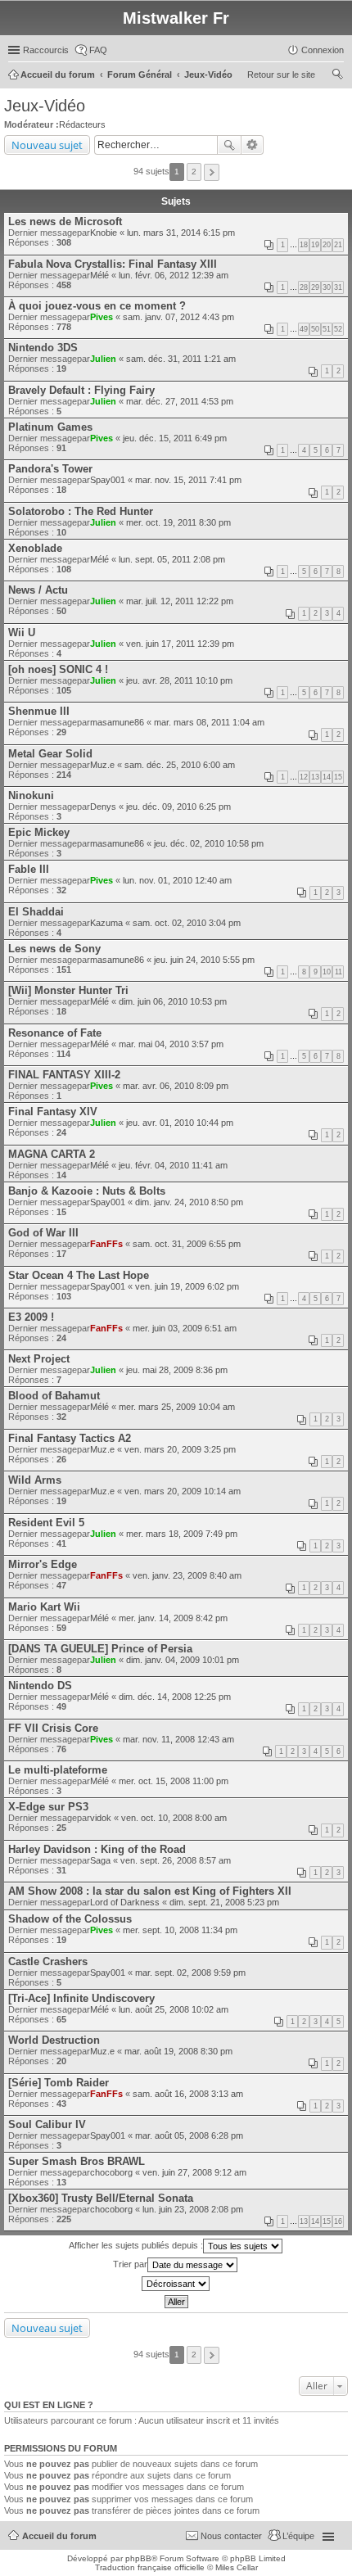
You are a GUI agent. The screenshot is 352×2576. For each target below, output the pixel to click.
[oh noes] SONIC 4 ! (58, 669)
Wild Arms (35, 1480)
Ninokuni (31, 795)
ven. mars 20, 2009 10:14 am (183, 1491)
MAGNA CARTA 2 (52, 1154)
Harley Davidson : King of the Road (97, 1849)
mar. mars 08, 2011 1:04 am (209, 722)
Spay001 (108, 480)
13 (315, 777)
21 (338, 245)
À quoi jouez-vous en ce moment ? (97, 306)
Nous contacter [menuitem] (231, 2536)
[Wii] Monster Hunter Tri (68, 990)
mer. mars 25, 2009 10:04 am (177, 1407)
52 (338, 329)
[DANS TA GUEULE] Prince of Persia (100, 1649)
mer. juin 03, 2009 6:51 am (185, 1328)
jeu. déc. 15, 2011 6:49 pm (175, 438)
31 (338, 287)
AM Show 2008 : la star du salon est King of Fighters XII (150, 1891)
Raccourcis (46, 50)
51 (327, 329)
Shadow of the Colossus (70, 1919)
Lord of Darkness (125, 1902)
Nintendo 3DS (43, 348)
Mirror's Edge (43, 1564)
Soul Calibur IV (47, 2124)
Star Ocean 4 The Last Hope (79, 1275)
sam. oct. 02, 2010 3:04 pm (187, 923)
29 (315, 287)
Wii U (22, 633)
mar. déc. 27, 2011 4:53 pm (180, 401)
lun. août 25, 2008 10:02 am (174, 2009)
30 (327, 287)
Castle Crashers (48, 1961)
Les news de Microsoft (65, 221)
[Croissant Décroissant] (176, 2284)
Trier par (130, 2264)
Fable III (29, 869)
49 (304, 329)
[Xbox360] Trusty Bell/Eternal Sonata (101, 2198)
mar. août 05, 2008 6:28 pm (189, 2135)
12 (304, 777)
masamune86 (117, 722)
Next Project (39, 1359)
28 (304, 287)
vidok (101, 1818)
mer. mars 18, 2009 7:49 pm (182, 1534)
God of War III (43, 1233)
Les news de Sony (54, 949)
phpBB (138, 2558)
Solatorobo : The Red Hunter (81, 511)
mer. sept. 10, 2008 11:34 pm (180, 1930)
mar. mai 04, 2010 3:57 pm (171, 1044)
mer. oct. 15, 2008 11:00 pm (174, 1781)
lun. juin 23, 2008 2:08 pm (193, 2209)
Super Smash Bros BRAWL (77, 2161)
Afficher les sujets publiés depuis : (136, 2245)
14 (327, 777)
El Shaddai (36, 912)
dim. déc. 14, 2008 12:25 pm (175, 1697)
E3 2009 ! (31, 1317)
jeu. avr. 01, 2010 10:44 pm (180, 1123)
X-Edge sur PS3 (48, 1807)
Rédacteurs (82, 124)
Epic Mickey (39, 832)
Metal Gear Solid (50, 754)
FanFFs (106, 1244)
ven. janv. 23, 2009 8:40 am (187, 1575)
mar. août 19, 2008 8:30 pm (178, 2051)
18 (304, 245)
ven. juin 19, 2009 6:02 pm (187, 1286)
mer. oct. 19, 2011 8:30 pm (178, 522)
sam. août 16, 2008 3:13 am (188, 2094)
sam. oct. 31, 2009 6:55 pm (187, 1244)
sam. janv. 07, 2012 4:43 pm (178, 317)
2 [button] (194, 172)
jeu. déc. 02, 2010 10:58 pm (209, 843)
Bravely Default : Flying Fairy (81, 390)
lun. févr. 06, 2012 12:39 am (174, 275)
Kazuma (106, 923)
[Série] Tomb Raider (59, 2083)
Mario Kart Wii (44, 1607)
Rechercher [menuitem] (337, 76)
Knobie (104, 233)
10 (327, 972)
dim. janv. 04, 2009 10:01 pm (183, 1660)
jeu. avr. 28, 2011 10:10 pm (179, 680)
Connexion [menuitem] (323, 50)
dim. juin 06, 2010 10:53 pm (173, 1001)
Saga (100, 1860)
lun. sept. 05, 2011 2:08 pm (172, 559)
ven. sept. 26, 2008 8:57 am (176, 1860)
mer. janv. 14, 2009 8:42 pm (173, 1618)
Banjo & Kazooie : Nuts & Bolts (87, 1191)
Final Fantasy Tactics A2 (70, 1438)
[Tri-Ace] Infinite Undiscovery (81, 1998)
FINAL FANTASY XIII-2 (64, 1075)
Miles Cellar (237, 2567)
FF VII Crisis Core (53, 1728)
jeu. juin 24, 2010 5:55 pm (204, 960)
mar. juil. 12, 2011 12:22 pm (180, 601)
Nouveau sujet (47, 145)
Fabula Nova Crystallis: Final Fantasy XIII (113, 264)
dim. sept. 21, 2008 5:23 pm (224, 1902)
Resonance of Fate (55, 1033)
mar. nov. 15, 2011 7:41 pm (188, 480)
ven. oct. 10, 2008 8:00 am (174, 1818)
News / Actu (38, 590)
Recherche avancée (253, 145)
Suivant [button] (212, 172)
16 (338, 2221)
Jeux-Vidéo (45, 106)
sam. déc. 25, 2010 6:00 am (180, 765)
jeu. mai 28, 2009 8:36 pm (177, 1370)
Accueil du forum (59, 2536)
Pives (102, 317)
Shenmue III (39, 711)
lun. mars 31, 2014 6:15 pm (181, 233)
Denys (103, 807)
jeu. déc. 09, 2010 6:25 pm (178, 807)
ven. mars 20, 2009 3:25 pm (180, 1449)
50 (315, 329)
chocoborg (111, 2172)
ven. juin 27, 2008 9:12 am (194, 2172)
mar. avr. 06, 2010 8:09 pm (176, 1086)
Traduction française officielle (150, 2567)
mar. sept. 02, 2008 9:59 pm (190, 1973)
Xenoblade (35, 548)
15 (338, 777)
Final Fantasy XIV (53, 1112)
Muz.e (102, 765)
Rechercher (229, 145)
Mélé (99, 275)
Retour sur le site (281, 75)
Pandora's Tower (50, 469)
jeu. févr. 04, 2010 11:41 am (173, 1165)
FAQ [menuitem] (98, 50)
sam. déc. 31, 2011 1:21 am (181, 359)
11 (338, 972)
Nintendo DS (40, 1686)
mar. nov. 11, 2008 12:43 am (178, 1739)
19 (315, 245)
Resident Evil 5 (46, 1523)
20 (327, 245)
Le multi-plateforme (58, 1770)
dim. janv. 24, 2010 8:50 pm (189, 1202)
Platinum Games (50, 427)
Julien (103, 359)
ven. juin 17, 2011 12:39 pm (180, 644)
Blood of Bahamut (54, 1396)
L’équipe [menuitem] (298, 2536)
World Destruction (54, 2040)
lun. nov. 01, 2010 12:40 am (177, 880)
